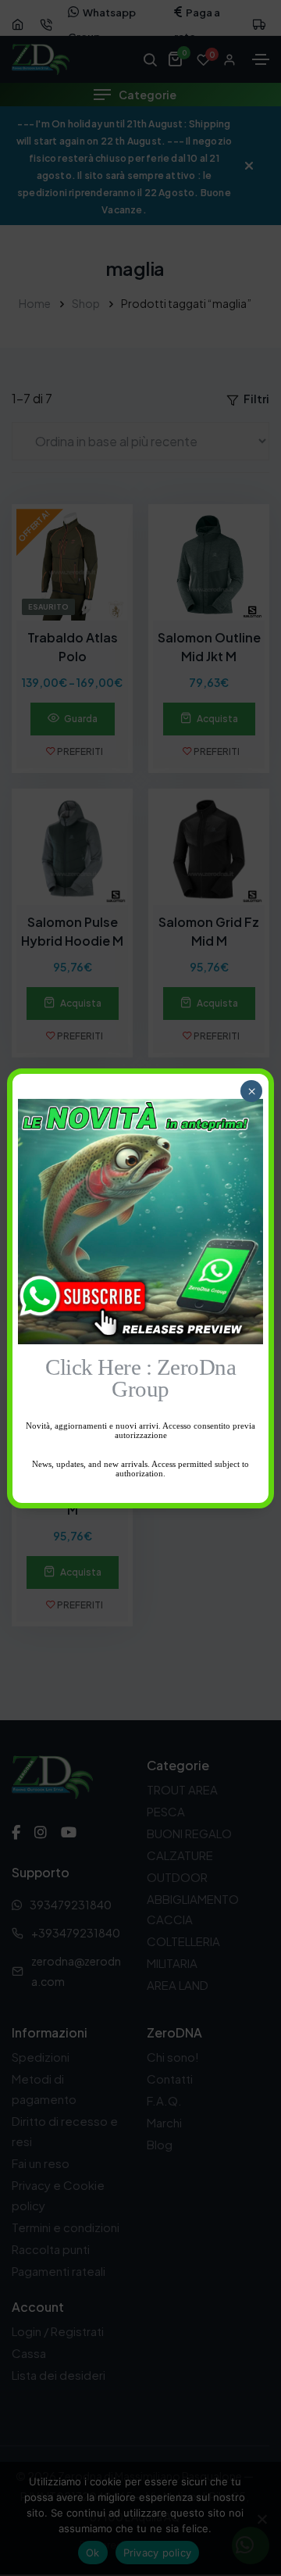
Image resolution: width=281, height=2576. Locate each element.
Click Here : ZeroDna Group (140, 1379)
